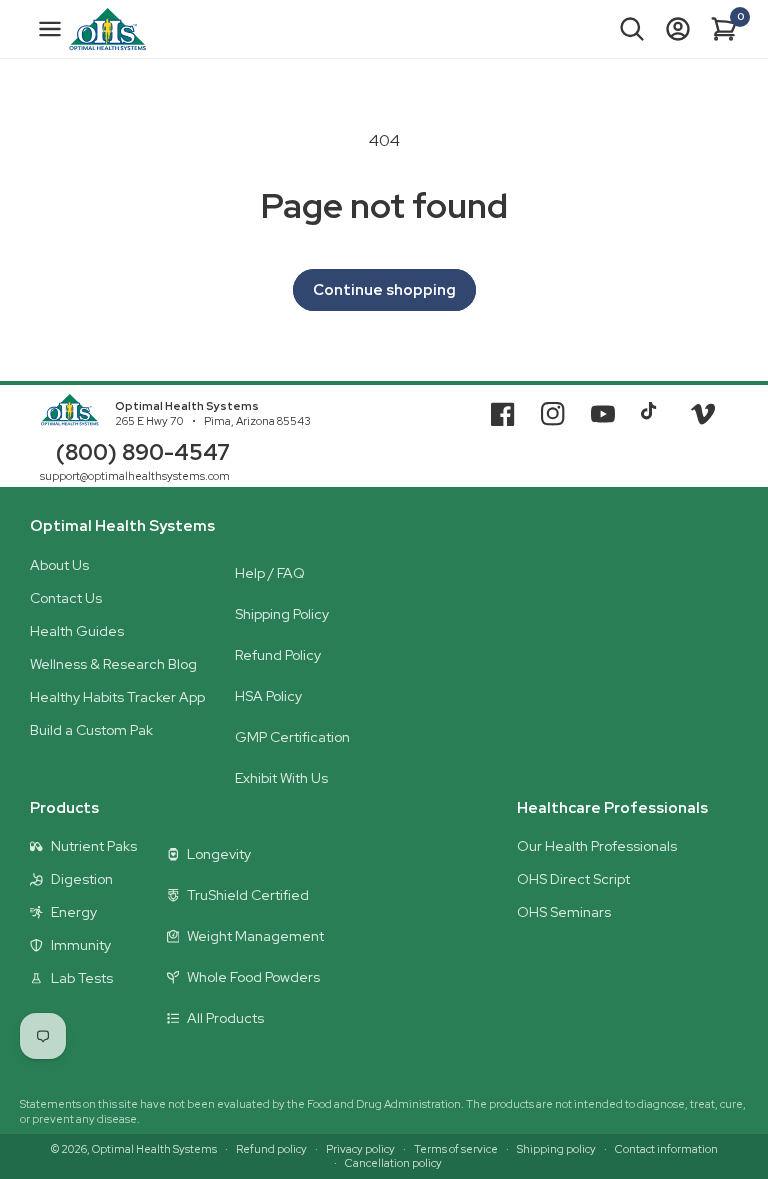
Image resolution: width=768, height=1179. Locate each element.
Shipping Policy (282, 614)
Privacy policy (360, 1149)
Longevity (219, 854)
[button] (632, 29)
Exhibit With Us (281, 778)
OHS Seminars (564, 912)
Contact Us (66, 598)
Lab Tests (82, 978)
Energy (74, 912)
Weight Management (255, 936)
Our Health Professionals (597, 846)
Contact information (666, 1149)
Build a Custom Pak (91, 730)
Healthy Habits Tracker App (117, 697)
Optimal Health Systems (187, 406)
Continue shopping (384, 290)
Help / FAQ (270, 573)
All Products (225, 1018)
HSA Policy (268, 696)
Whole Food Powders (253, 977)
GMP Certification (292, 737)
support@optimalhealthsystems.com (135, 476)
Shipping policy (556, 1149)
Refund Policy (278, 655)
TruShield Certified (248, 895)
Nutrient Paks (94, 846)
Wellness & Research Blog (113, 664)
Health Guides (77, 631)
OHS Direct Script (573, 879)
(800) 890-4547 (143, 452)
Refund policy (271, 1149)
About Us (59, 565)
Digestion (82, 879)
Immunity (81, 945)
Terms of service (456, 1149)
